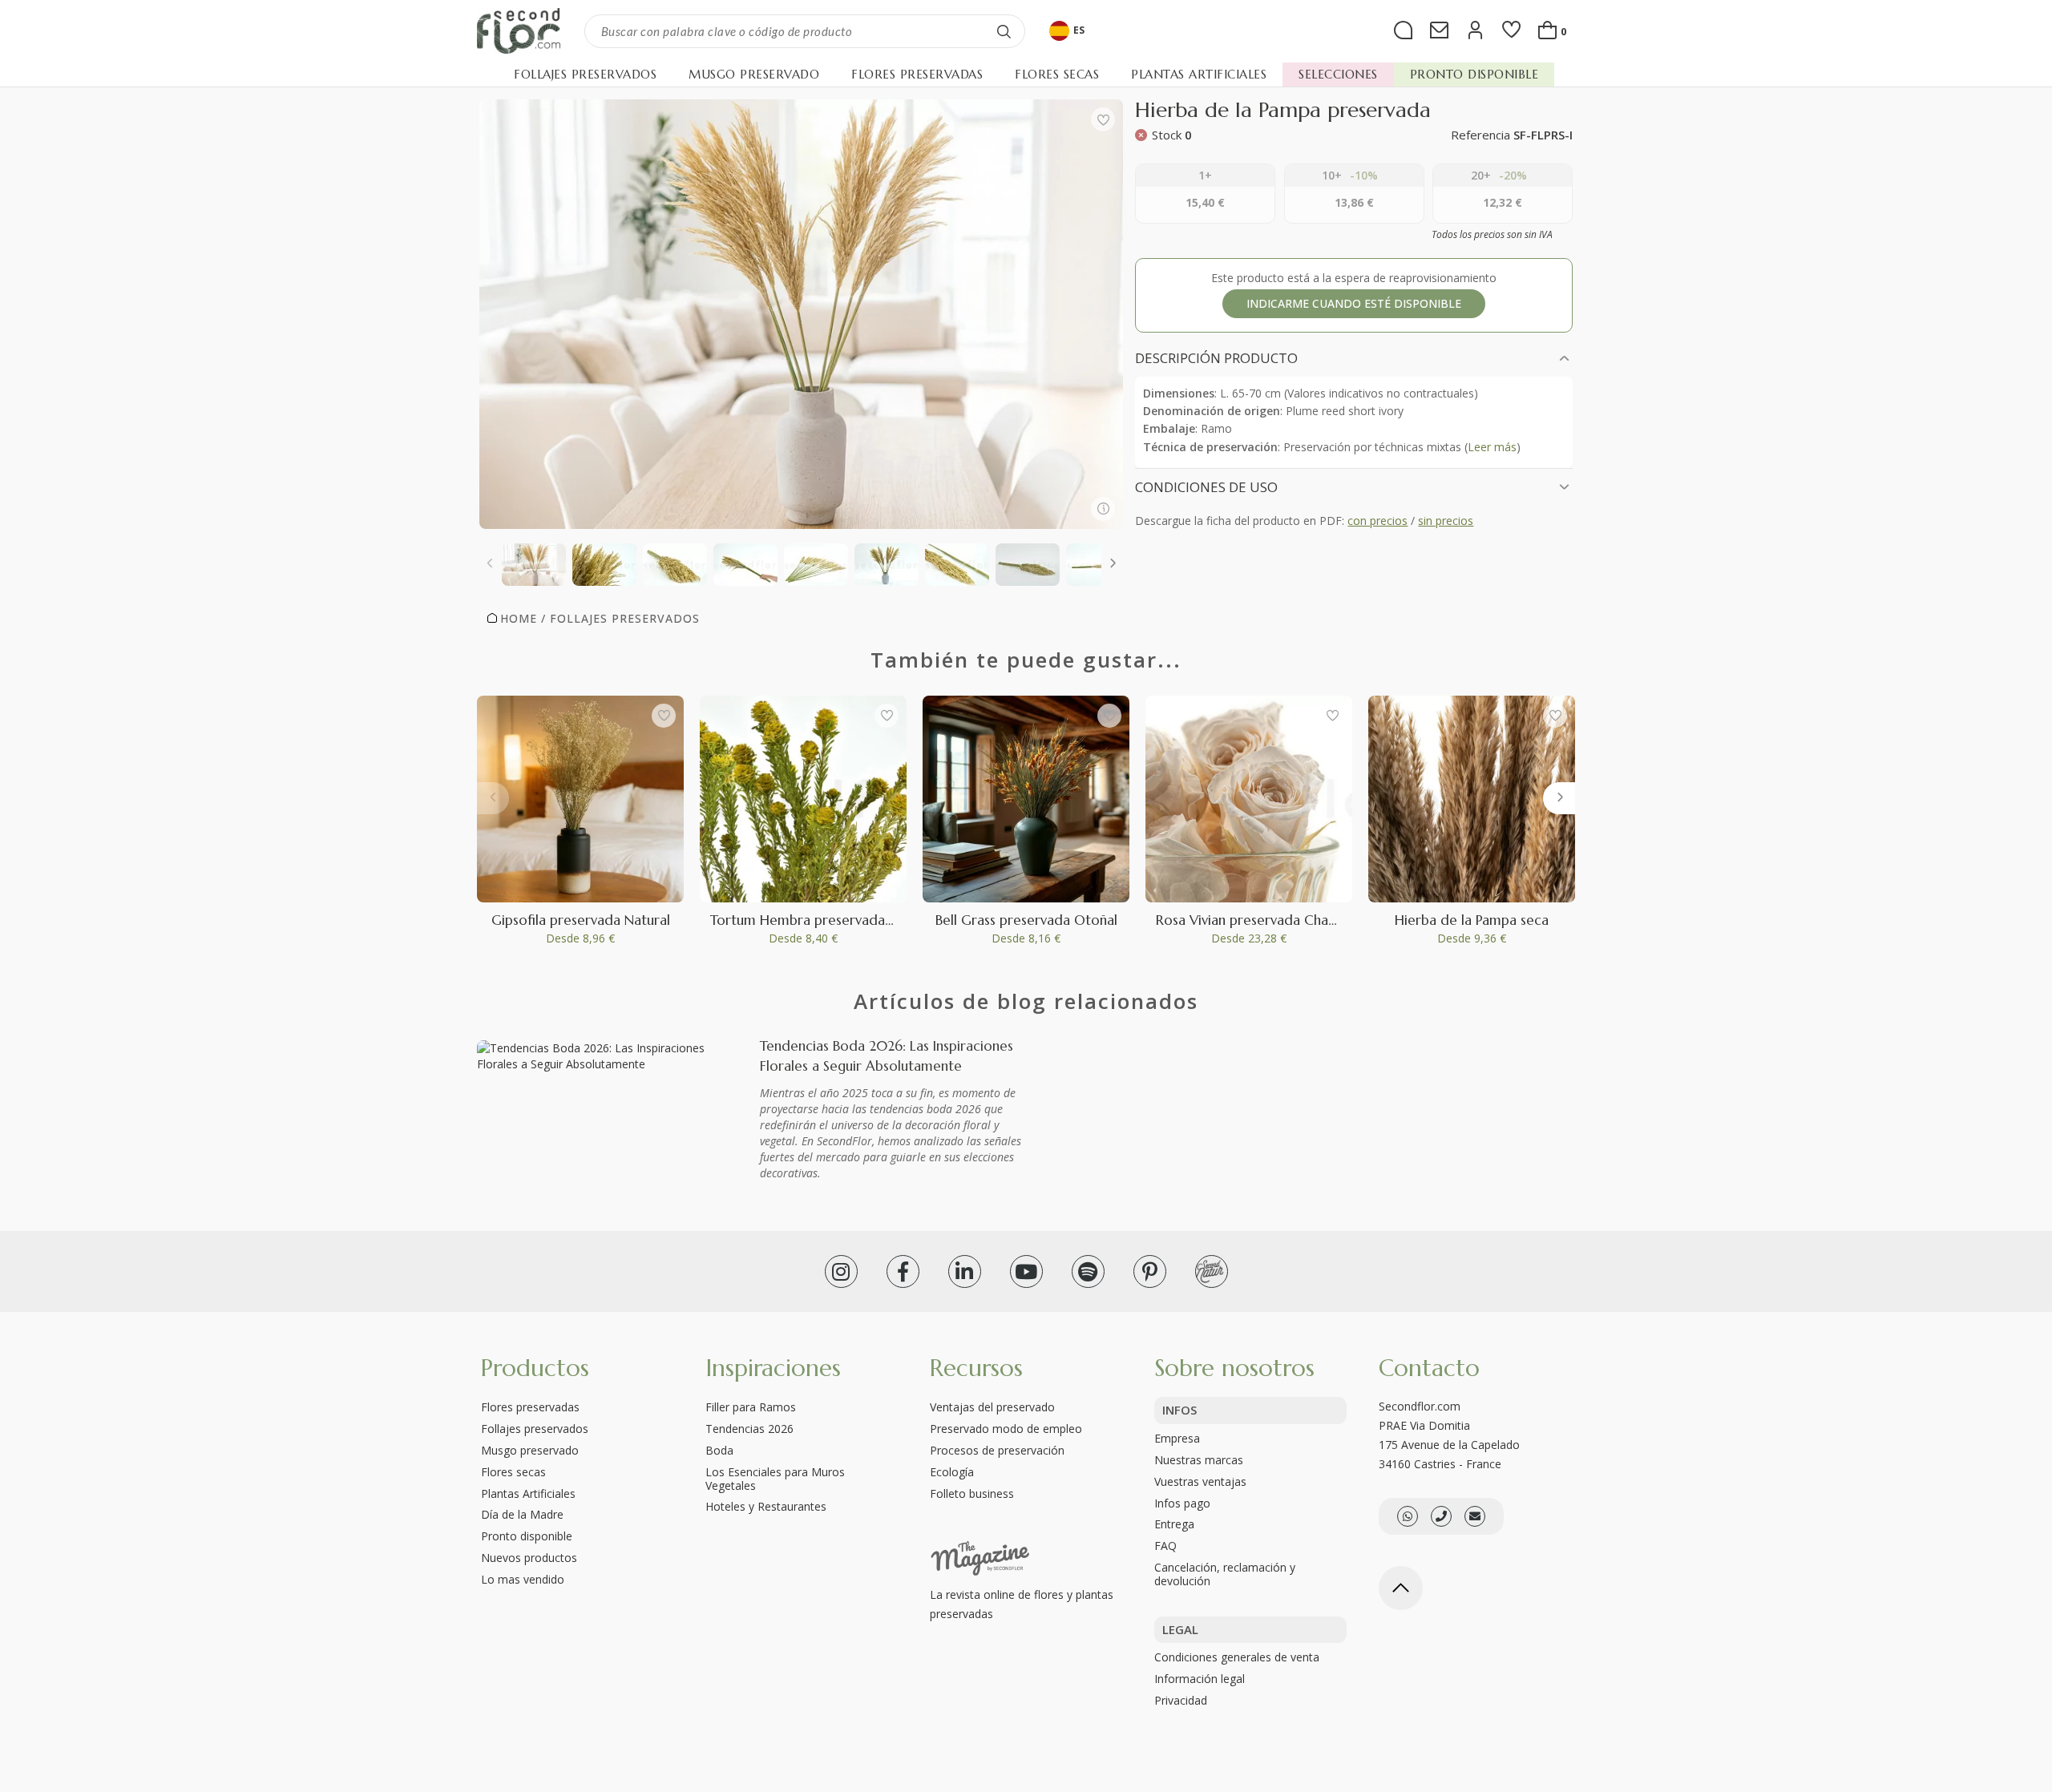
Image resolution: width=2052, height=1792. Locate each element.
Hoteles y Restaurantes (766, 1506)
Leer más (1492, 447)
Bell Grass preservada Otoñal (1026, 920)
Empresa (1177, 1438)
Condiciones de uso (1206, 487)
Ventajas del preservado (992, 1407)
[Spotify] (1088, 1271)
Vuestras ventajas (1200, 1481)
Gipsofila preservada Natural (581, 920)
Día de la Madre (522, 1514)
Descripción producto (1216, 358)
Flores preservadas (530, 1407)
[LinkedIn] (965, 1271)
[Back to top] (1401, 1588)
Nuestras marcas (1199, 1460)
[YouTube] (1026, 1271)
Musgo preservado (530, 1450)
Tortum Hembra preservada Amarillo (826, 920)
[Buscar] (1004, 31)
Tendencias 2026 (749, 1429)
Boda (719, 1450)
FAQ (1165, 1546)
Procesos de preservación (997, 1450)
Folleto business (972, 1493)
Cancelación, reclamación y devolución (1225, 1574)
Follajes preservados (535, 1429)
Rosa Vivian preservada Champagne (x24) (1285, 920)
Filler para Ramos (751, 1407)
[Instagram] (841, 1271)
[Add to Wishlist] (1103, 119)
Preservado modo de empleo (1006, 1429)
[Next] (1113, 565)
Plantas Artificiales (528, 1493)
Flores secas (513, 1472)
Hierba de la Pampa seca (1472, 920)
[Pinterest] (1150, 1271)
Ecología (952, 1472)
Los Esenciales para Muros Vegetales (775, 1479)
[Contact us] (1441, 1516)
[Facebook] (903, 1271)
